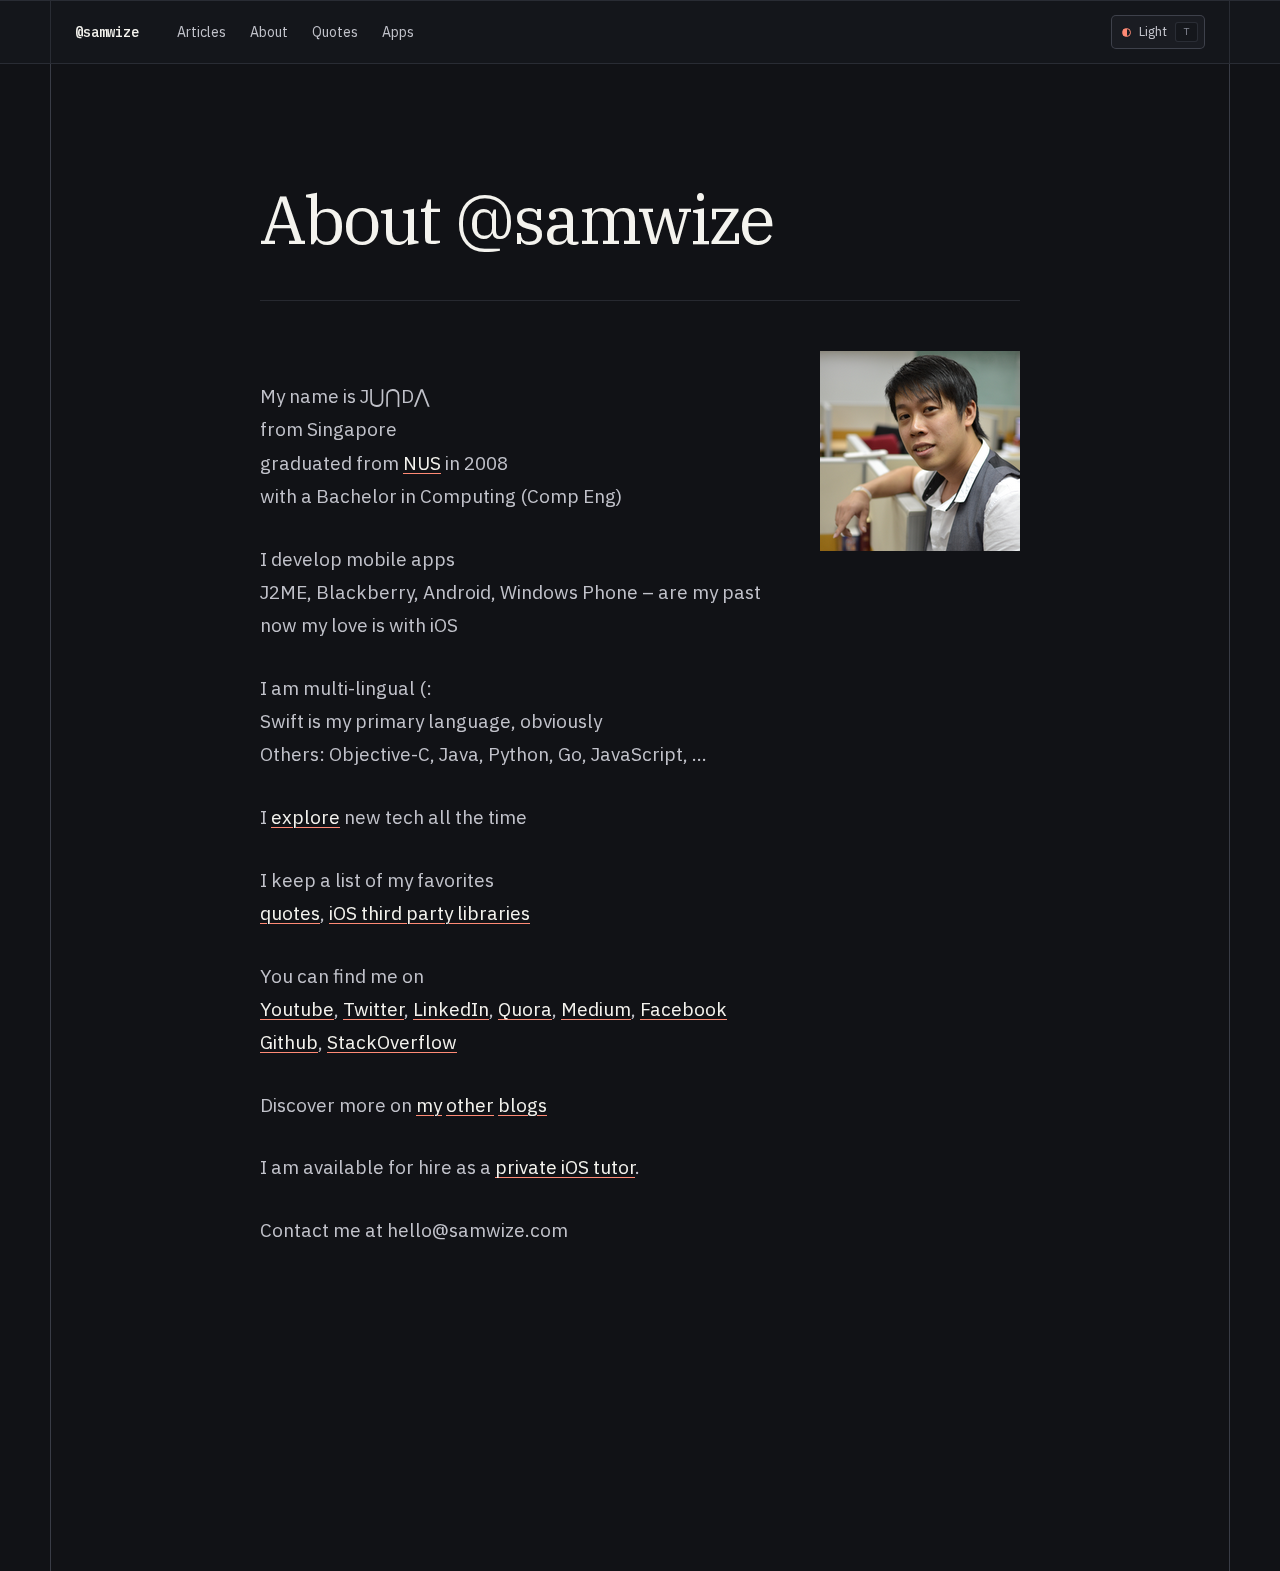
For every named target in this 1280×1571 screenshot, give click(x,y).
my (429, 1105)
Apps (398, 32)
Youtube (297, 1009)
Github (289, 1042)
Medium (596, 1009)
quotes (290, 913)
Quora (525, 1009)
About (269, 32)
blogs (522, 1105)
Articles (201, 32)
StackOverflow (392, 1042)
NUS (422, 463)
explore (305, 817)
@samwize (107, 32)
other (470, 1105)
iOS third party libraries (429, 913)
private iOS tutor (565, 1167)
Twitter (373, 1009)
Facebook (683, 1009)
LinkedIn (451, 1009)
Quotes (335, 32)
